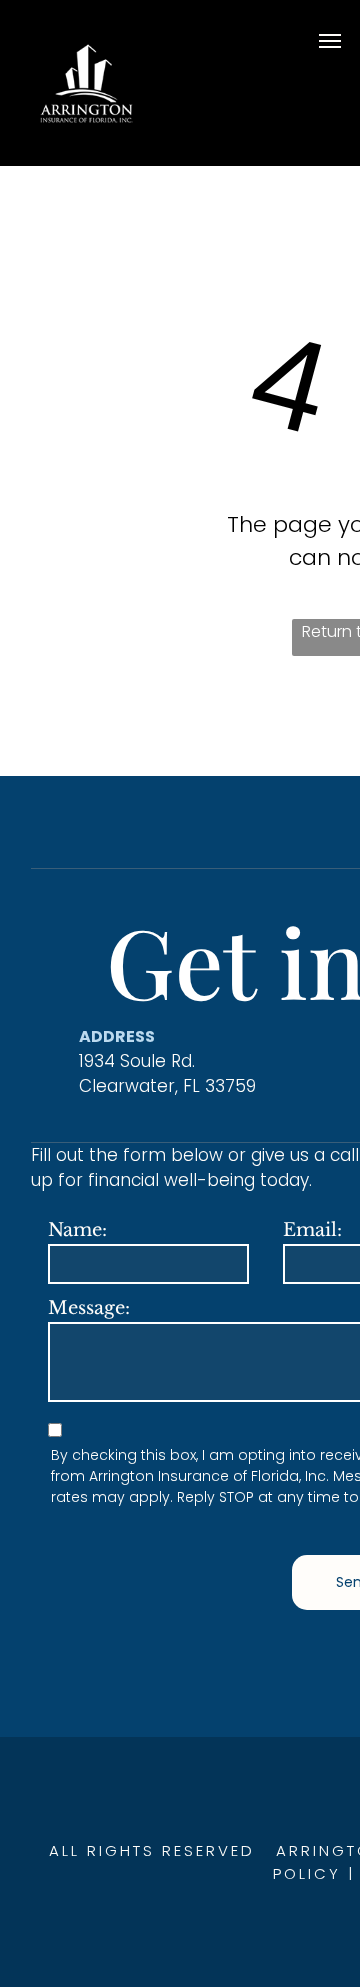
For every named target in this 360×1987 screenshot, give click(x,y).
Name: (77, 1230)
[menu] (330, 41)
